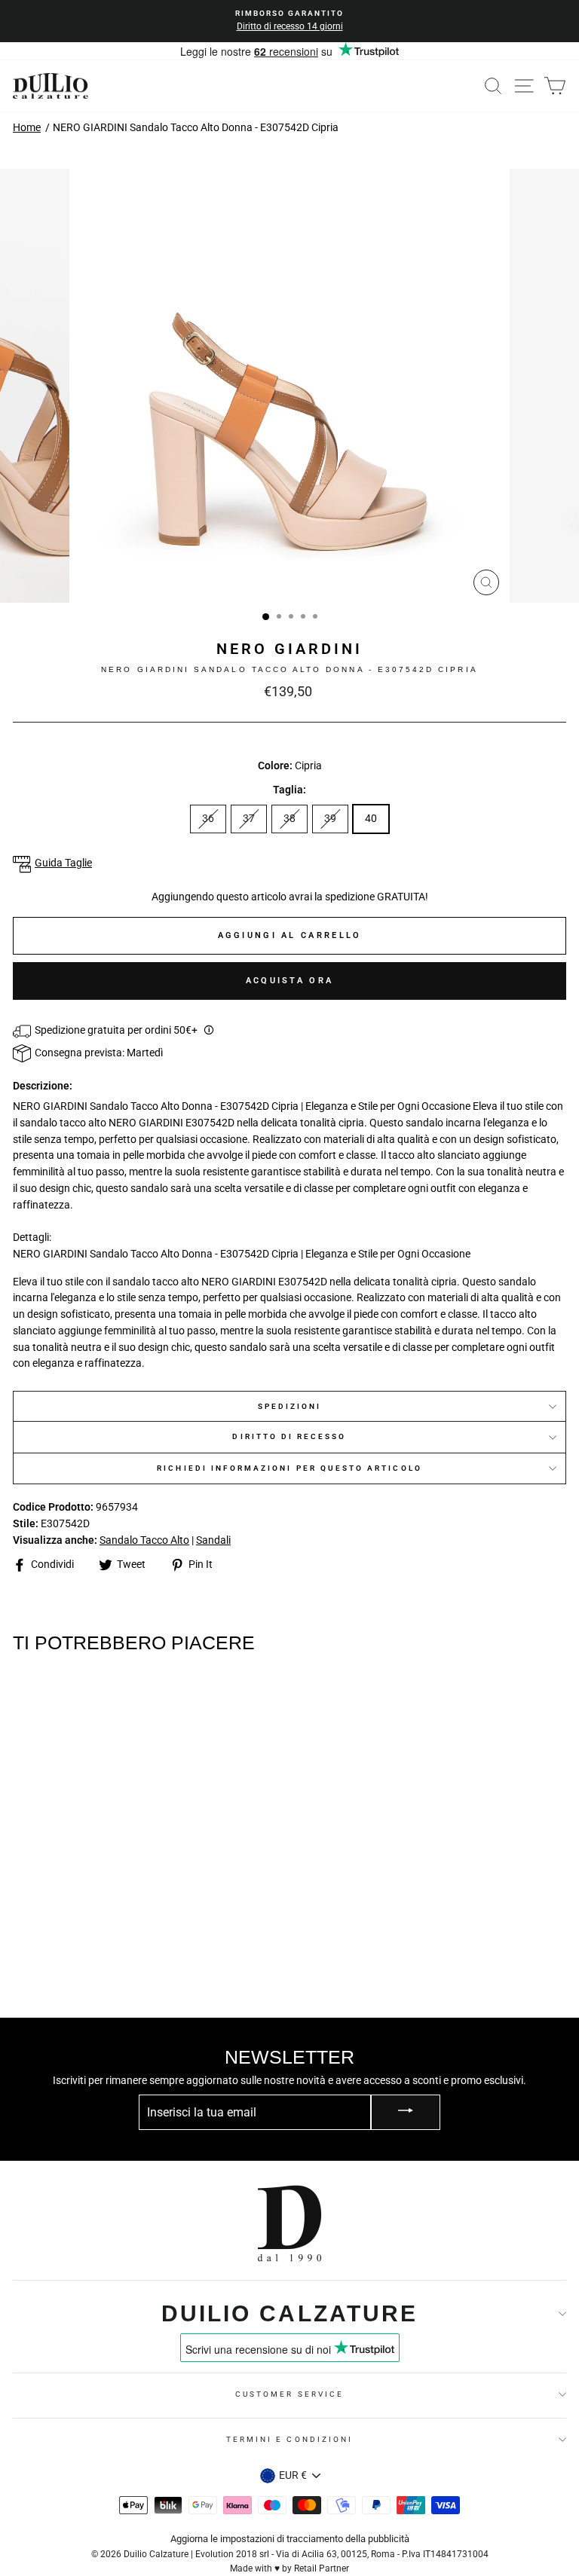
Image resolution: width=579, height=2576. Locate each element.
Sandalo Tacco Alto (144, 1540)
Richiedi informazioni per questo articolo (289, 1468)
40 (371, 818)
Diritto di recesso (289, 1436)
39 (330, 818)
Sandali (213, 1540)
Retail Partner (322, 2568)
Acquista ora (290, 981)
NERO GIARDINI (289, 649)
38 (289, 818)
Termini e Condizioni (289, 2439)
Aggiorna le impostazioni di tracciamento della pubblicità (290, 2539)
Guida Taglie (63, 863)
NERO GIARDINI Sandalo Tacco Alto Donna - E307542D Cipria (196, 127)
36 (208, 818)
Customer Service (289, 2394)
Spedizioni (290, 1406)
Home (27, 127)
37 (249, 818)
